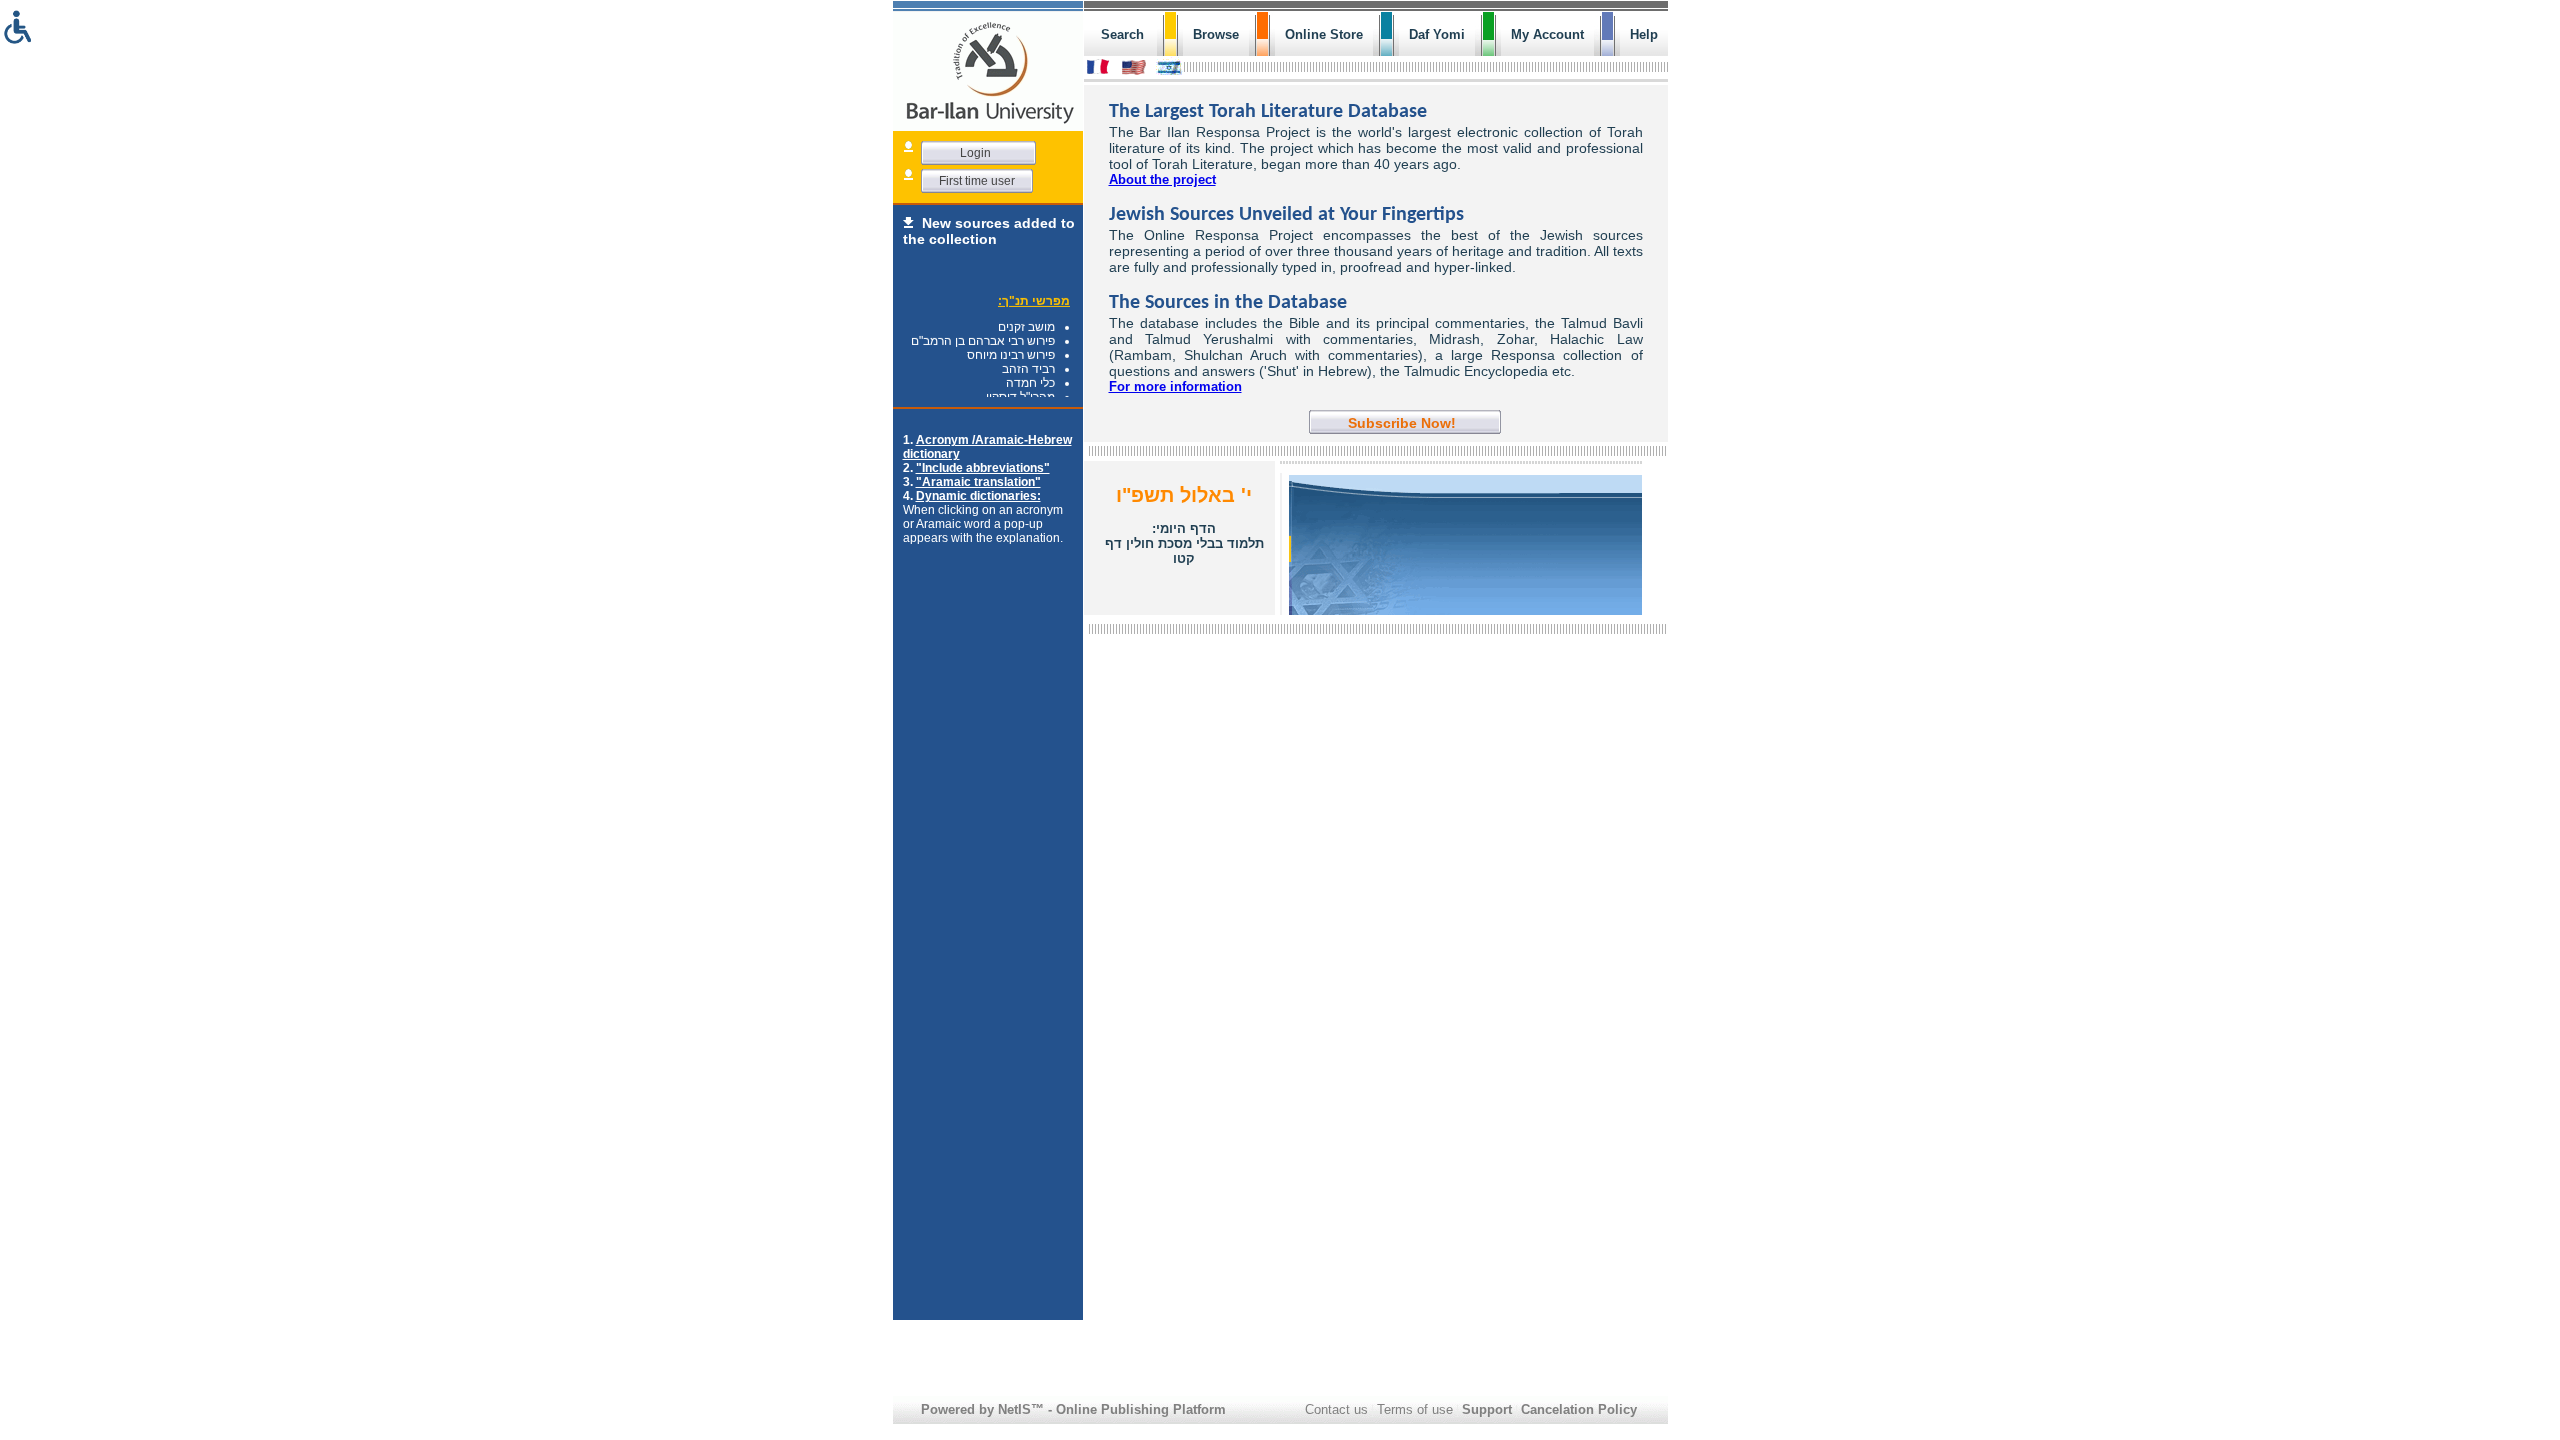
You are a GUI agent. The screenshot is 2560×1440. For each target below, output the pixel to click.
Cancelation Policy (1579, 1409)
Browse (1216, 34)
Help (1644, 34)
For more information (1175, 386)
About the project (1162, 179)
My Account (1547, 34)
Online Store (1324, 34)
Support (1487, 1409)
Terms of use (1415, 1409)
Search (1122, 34)
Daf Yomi (1437, 34)
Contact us (1336, 1409)
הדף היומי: (1184, 543)
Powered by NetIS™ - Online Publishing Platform (1073, 1409)
